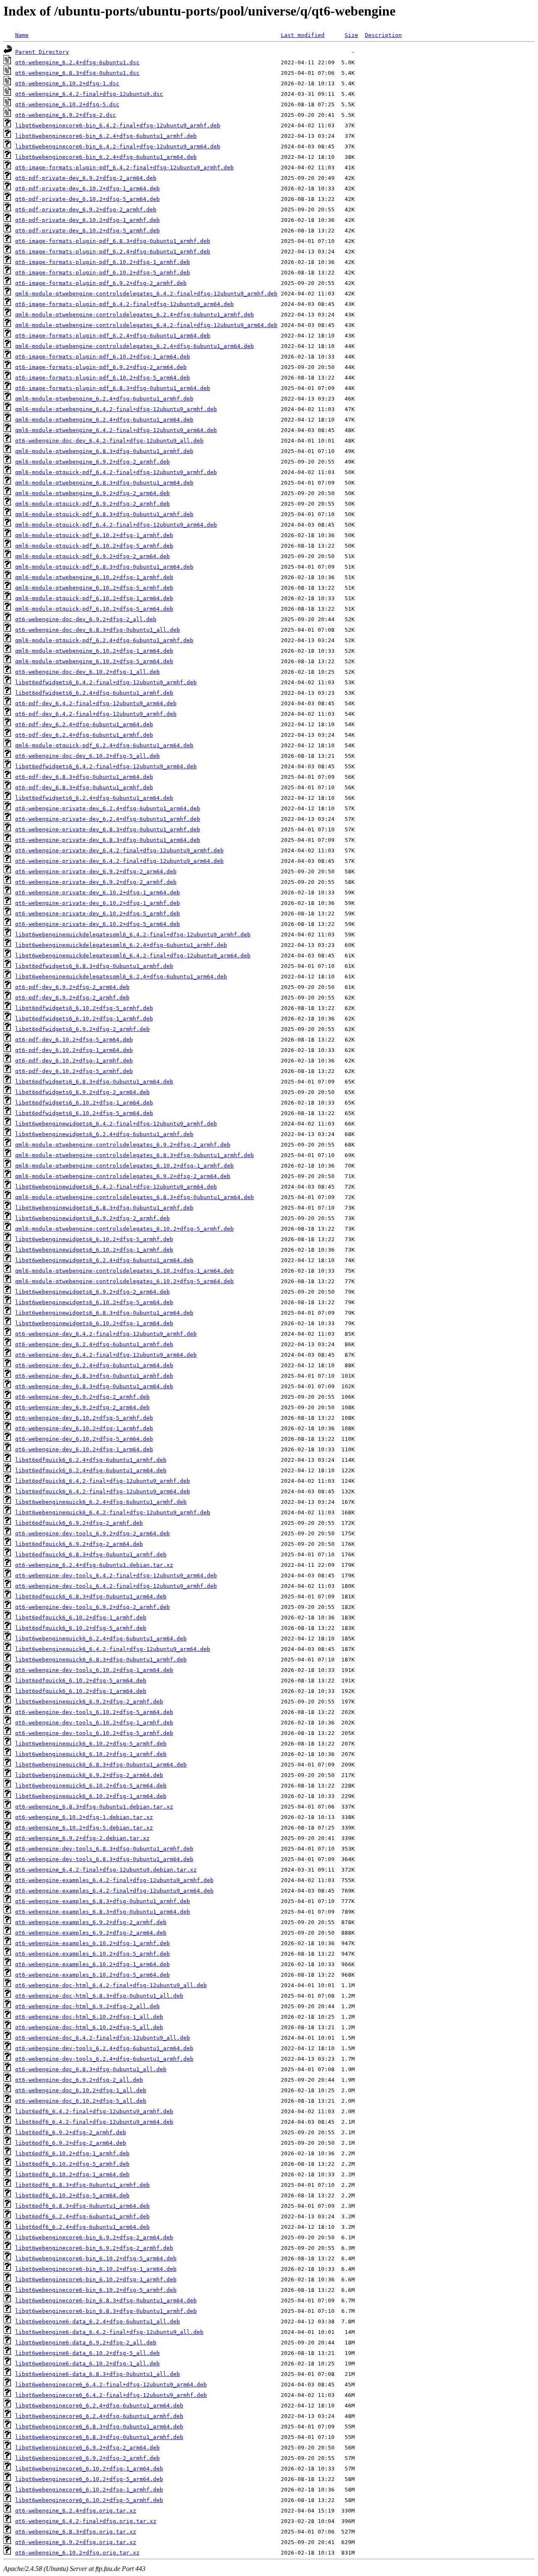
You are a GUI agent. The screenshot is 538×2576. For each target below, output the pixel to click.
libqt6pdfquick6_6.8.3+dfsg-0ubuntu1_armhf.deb (91, 1554)
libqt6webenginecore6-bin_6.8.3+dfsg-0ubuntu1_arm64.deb (106, 2300)
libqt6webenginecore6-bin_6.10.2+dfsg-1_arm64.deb (96, 2269)
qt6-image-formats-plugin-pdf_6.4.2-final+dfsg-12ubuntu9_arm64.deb (124, 304)
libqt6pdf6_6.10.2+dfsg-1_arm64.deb (72, 2174)
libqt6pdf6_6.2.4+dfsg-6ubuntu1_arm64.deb (82, 2227)
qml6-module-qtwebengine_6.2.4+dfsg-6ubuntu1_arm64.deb (104, 420)
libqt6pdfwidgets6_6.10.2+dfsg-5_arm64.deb (84, 1113)
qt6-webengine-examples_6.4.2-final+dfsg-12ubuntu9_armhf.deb (114, 1880)
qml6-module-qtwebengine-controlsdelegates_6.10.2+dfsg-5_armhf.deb (124, 1229)
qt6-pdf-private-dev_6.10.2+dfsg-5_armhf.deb (87, 231)
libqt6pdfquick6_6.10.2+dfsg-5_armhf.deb (81, 1628)
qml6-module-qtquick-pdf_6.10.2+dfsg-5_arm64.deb (94, 609)
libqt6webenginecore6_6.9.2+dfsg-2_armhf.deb (87, 2458)
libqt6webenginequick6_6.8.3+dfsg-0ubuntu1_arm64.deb (101, 1765)
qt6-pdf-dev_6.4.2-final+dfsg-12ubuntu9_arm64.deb (96, 703)
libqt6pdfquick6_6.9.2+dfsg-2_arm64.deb (79, 1544)
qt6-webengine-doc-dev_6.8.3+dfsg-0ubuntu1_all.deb (98, 630)
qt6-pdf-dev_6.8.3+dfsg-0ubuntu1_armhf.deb (84, 787)
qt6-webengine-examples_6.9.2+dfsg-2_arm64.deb (91, 1933)
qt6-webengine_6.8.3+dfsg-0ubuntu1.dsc (77, 73)
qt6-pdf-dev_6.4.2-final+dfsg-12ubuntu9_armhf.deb (96, 714)
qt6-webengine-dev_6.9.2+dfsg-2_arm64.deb (82, 1407)
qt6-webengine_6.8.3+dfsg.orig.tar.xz (76, 2532)
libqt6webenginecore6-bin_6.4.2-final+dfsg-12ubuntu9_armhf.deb (118, 125)
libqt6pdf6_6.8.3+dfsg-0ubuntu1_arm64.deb (82, 2206)
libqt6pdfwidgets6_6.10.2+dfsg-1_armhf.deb (84, 1019)
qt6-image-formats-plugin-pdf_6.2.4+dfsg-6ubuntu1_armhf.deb (113, 252)
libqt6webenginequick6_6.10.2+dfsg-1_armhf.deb (91, 1754)
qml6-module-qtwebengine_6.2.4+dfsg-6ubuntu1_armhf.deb (104, 399)
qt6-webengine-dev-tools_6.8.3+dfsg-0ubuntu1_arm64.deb (104, 1859)
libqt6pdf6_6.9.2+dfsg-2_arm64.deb (71, 2143)
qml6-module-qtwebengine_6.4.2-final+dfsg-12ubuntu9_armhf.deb (116, 409)
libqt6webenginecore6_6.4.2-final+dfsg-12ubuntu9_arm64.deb (111, 2385)
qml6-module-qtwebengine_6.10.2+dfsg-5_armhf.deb (94, 588)
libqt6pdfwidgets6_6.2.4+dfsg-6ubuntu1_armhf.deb (94, 693)
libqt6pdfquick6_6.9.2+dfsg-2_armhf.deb (79, 1523)
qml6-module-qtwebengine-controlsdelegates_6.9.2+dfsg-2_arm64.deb (123, 1176)
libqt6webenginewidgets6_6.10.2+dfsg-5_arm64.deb (94, 1302)
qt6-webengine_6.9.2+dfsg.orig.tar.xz (76, 2542)
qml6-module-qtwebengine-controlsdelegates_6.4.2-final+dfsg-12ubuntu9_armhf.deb (146, 294)
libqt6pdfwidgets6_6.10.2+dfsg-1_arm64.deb (84, 1103)
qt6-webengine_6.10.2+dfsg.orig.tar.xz (77, 2553)
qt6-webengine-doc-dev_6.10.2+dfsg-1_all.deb (87, 672)
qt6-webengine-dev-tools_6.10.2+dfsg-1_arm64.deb (94, 1670)
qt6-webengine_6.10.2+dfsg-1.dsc (67, 83)
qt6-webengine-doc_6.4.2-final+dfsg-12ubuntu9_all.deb (103, 2038)
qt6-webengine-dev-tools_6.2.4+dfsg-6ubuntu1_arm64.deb (104, 2048)
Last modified (303, 35)
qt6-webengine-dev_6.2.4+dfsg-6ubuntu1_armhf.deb (94, 1344)
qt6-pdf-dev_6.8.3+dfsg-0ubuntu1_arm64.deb (84, 777)
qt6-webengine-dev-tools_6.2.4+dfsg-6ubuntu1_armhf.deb (104, 2059)
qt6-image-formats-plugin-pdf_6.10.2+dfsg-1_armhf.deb (103, 262)
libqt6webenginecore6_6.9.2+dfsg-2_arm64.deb (87, 2448)
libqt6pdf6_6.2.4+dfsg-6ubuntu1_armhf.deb (82, 2216)
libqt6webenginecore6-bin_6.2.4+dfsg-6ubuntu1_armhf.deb (106, 136)
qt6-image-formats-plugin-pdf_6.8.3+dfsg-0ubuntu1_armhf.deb (113, 241)
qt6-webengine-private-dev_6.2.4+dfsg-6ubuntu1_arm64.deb (108, 808)
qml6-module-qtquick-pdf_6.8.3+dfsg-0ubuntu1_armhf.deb (104, 514)
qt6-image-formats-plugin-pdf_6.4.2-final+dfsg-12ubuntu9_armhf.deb (124, 167)
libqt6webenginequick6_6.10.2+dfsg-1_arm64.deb (91, 1796)
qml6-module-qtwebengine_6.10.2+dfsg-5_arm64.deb (94, 661)
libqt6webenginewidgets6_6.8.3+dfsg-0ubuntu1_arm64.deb (104, 1313)
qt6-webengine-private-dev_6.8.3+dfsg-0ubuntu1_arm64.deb (108, 840)
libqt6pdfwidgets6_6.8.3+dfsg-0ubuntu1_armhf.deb (94, 966)
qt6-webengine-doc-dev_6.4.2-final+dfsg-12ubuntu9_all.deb (109, 441)
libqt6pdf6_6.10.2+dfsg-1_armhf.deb (72, 2153)
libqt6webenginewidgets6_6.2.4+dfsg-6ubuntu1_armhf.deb (104, 1134)
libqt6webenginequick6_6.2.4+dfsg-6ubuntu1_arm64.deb (101, 1639)
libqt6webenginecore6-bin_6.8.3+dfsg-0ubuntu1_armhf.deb (106, 2311)
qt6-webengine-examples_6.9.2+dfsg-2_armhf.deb (91, 1922)
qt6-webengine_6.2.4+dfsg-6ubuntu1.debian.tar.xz (94, 1565)
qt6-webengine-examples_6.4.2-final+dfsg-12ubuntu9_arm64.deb (114, 1891)
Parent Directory (42, 52)
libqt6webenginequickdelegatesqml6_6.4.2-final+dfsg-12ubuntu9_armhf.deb (133, 935)
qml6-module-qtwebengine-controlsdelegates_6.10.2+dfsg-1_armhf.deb (124, 1166)
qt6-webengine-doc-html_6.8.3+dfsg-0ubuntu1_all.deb (99, 1996)
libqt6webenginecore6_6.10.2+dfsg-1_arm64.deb (89, 2469)
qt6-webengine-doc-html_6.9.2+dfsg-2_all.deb (87, 2006)
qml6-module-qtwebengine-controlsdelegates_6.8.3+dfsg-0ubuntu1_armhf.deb (134, 1155)
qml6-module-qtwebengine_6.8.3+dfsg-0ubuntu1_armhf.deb (104, 451)
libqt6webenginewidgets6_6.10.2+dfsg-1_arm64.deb (94, 1323)
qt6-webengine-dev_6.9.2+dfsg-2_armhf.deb (82, 1397)
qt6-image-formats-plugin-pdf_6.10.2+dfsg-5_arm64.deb (103, 378)
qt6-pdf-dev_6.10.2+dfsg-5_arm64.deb (74, 1040)
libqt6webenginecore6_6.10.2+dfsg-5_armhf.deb (89, 2500)
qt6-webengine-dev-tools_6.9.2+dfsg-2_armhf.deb (92, 1607)
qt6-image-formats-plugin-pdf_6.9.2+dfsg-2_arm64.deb (101, 367)
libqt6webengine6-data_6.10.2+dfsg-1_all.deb (87, 2364)
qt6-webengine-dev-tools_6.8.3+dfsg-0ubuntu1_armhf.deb (104, 1849)
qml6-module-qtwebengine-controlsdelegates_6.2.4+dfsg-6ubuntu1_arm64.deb (134, 346)
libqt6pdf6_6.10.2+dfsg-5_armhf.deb (72, 2164)
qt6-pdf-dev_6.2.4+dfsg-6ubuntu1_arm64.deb (84, 724)
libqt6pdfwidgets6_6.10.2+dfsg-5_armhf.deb (84, 1008)
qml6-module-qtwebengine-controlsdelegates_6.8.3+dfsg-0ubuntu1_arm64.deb (134, 1197)
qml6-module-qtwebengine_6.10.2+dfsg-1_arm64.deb (94, 651)
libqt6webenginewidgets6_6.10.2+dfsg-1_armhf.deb (94, 1250)
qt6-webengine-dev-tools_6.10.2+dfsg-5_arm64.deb (94, 1712)
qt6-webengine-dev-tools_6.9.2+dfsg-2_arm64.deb (92, 1533)
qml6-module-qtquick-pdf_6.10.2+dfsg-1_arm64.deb (94, 598)
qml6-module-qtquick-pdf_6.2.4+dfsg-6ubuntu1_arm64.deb (104, 745)
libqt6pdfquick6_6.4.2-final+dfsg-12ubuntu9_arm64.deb (103, 1491)
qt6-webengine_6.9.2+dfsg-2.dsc (66, 115)
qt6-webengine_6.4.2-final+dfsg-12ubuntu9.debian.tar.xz (106, 1870)
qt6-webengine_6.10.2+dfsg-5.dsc (67, 104)
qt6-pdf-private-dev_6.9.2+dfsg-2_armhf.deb (86, 210)
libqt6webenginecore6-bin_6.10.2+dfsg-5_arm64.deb (96, 2258)
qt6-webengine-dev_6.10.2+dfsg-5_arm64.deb (84, 1439)
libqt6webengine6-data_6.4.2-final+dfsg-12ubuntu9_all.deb (109, 2332)
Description (383, 35)
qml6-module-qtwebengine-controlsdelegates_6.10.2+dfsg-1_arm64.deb (124, 1271)
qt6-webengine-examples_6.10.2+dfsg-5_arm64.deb (92, 1975)
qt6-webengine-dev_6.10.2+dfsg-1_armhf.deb (84, 1428)
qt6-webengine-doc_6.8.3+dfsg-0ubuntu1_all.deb (91, 2069)
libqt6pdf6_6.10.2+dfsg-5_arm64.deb (72, 2195)
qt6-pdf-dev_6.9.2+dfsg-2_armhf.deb (72, 998)
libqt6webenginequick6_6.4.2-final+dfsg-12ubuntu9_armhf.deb (113, 1512)
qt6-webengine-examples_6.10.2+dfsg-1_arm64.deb (92, 1964)
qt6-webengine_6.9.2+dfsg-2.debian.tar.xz (82, 1838)
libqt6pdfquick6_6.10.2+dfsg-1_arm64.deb (81, 1691)
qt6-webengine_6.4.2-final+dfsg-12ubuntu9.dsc (89, 94)
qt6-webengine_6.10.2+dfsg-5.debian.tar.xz (84, 1828)
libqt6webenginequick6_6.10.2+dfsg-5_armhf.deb (91, 1744)
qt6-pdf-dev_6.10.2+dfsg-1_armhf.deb (74, 1061)
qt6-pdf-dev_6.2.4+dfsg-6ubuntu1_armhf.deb (84, 735)
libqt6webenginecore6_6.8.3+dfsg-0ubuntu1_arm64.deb (99, 2427)
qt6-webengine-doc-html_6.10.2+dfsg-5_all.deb (89, 2027)
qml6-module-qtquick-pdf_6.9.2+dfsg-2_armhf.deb (92, 504)
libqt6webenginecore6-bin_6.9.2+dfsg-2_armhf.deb (94, 2248)
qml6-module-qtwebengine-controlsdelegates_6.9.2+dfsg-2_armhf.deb (123, 1145)
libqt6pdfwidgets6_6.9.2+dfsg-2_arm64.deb (82, 1092)
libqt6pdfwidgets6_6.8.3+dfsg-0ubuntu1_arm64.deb (94, 1082)
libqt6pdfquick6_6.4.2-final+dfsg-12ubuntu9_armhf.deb (103, 1481)
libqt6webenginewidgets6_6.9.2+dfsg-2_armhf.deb (92, 1218)
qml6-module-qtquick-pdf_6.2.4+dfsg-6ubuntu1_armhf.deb (104, 640)
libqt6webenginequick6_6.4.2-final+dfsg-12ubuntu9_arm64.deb (113, 1649)
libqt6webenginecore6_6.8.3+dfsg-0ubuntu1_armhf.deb (99, 2437)
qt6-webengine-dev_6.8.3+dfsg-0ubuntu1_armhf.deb (94, 1376)
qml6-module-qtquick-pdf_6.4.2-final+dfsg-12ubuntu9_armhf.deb (116, 472)
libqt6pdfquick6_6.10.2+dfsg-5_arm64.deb (81, 1681)
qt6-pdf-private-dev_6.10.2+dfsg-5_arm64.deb (87, 199)
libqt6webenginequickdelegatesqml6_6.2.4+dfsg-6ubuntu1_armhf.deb (121, 945)
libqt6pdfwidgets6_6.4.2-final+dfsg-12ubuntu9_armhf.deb (106, 682)
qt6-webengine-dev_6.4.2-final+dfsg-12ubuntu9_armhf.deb (106, 1334)
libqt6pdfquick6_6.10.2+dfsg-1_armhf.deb (81, 1618)
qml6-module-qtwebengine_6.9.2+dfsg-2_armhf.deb (92, 462)
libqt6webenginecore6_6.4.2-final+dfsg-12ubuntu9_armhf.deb (111, 2395)
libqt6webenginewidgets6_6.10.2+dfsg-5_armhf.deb (94, 1239)
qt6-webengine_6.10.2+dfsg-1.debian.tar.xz (84, 1817)
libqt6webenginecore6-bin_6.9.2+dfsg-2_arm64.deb (94, 2237)
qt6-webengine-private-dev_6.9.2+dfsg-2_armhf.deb (96, 882)
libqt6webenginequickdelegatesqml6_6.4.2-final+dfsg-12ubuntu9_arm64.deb (133, 956)
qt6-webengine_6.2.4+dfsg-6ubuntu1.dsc (77, 62)
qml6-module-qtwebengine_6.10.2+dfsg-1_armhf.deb (94, 577)
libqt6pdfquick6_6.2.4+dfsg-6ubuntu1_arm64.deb (91, 1470)
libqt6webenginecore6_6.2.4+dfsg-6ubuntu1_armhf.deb (99, 2416)
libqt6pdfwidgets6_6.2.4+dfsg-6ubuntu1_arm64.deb (94, 798)
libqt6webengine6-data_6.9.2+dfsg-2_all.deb (86, 2343)
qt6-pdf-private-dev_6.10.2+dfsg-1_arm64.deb (87, 189)
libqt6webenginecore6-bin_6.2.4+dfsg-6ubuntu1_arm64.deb (106, 157)
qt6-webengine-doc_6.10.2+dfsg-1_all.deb (81, 2090)
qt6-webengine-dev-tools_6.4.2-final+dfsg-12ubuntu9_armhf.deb (116, 1586)
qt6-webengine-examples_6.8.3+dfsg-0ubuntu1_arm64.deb (103, 1912)
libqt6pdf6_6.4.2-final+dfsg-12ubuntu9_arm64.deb (94, 2122)
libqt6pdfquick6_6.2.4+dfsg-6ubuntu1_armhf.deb (91, 1460)
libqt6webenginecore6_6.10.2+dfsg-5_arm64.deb (89, 2479)
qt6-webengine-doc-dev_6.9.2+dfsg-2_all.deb (86, 619)
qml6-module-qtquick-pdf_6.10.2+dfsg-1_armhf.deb (94, 535)
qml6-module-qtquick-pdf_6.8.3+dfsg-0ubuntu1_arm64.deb (104, 567)
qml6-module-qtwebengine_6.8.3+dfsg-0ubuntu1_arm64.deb (104, 483)
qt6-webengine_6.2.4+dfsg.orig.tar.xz (76, 2511)
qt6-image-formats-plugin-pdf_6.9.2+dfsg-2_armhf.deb (101, 283)
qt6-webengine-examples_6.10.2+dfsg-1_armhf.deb (92, 1943)
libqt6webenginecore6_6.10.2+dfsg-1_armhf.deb (89, 2490)
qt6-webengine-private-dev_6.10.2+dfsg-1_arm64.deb (98, 893)
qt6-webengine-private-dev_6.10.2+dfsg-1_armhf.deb (98, 903)
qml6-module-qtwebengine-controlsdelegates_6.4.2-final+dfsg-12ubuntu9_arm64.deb (146, 325)
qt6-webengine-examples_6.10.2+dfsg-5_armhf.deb (92, 1954)
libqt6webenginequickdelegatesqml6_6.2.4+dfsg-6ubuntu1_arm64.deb (121, 977)
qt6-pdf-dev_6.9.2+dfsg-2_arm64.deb (72, 987)
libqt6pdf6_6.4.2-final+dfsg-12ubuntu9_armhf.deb (94, 2111)
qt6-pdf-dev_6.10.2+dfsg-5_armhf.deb (74, 1071)
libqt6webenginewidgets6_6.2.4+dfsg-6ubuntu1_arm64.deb (104, 1260)
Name (22, 35)
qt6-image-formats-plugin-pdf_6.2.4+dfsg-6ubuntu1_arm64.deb (113, 336)
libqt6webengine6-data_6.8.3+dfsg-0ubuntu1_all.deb (98, 2374)
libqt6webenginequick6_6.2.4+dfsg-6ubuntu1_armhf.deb (101, 1502)
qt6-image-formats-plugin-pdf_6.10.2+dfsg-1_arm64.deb (103, 357)
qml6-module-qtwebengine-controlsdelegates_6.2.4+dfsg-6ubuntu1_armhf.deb (134, 315)
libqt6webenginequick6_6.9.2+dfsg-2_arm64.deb (89, 1775)
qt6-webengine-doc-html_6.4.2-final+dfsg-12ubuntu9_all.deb (111, 1985)
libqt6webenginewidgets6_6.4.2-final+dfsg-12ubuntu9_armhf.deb (116, 1124)
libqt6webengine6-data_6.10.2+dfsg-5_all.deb (87, 2353)
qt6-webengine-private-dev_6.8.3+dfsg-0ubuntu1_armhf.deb (108, 829)
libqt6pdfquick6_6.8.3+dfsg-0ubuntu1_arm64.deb (91, 1596)
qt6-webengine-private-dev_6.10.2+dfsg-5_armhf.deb (98, 914)
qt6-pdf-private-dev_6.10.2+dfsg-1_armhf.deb (87, 220)
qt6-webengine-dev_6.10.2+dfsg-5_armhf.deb (84, 1418)
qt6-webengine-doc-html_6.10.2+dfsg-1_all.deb (89, 2017)
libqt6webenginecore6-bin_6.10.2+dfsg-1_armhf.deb (96, 2279)
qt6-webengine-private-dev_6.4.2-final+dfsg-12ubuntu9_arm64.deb (119, 861)
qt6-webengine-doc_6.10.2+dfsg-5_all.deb (81, 2101)
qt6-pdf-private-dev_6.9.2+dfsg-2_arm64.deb (86, 178)
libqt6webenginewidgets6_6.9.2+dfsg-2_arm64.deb (92, 1292)
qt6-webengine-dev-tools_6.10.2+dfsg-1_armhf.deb (94, 1723)
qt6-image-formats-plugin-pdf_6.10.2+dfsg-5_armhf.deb (103, 273)
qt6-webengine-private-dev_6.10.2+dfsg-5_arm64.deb (98, 924)
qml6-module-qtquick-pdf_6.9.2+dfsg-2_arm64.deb (92, 556)
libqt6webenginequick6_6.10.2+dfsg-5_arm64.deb (91, 1786)
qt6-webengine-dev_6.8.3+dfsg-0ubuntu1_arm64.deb (94, 1386)
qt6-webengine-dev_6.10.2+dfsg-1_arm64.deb (84, 1449)
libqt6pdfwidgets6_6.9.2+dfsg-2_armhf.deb (82, 1029)
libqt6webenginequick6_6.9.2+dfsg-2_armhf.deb (89, 1702)
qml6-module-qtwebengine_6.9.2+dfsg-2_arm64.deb (92, 493)
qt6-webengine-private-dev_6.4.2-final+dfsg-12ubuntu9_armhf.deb (119, 850)
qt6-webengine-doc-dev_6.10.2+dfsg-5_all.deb (87, 756)
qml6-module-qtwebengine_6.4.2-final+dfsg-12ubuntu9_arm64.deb (116, 430)
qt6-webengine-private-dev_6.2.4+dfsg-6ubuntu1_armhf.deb (108, 819)
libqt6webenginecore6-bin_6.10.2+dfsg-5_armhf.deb (96, 2290)
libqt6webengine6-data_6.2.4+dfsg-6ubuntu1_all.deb (98, 2322)
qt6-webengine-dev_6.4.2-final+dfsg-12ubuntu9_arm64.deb (106, 1355)
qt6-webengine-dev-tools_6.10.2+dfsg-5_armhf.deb (94, 1733)
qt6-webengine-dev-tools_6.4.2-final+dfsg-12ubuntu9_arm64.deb (116, 1575)
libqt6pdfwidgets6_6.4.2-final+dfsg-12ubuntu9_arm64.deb (106, 766)
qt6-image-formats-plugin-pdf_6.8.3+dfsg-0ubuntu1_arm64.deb (113, 388)
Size (351, 35)
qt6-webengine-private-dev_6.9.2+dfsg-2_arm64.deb (96, 871)
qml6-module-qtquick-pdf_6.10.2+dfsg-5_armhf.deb (94, 546)
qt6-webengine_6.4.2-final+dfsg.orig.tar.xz (86, 2521)
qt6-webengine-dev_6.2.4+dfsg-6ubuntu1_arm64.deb (94, 1365)
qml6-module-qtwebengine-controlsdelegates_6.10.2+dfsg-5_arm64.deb (124, 1281)
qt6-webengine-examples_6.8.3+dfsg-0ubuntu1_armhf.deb (103, 1901)
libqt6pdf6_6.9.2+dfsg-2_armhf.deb (71, 2132)
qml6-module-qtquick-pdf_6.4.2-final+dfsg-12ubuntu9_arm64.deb (116, 525)
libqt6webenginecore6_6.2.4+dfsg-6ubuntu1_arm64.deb (99, 2406)
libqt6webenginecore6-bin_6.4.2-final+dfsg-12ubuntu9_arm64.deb (118, 146)
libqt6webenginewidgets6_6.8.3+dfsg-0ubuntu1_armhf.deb (104, 1208)
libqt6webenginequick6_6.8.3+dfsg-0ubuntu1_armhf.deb (101, 1660)
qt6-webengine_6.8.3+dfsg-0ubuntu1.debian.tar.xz (94, 1807)
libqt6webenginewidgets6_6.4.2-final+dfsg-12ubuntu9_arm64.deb (116, 1187)
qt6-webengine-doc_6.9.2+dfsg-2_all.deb (79, 2080)
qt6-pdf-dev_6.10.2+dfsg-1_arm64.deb (74, 1050)
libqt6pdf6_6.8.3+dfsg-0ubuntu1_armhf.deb (82, 2185)
